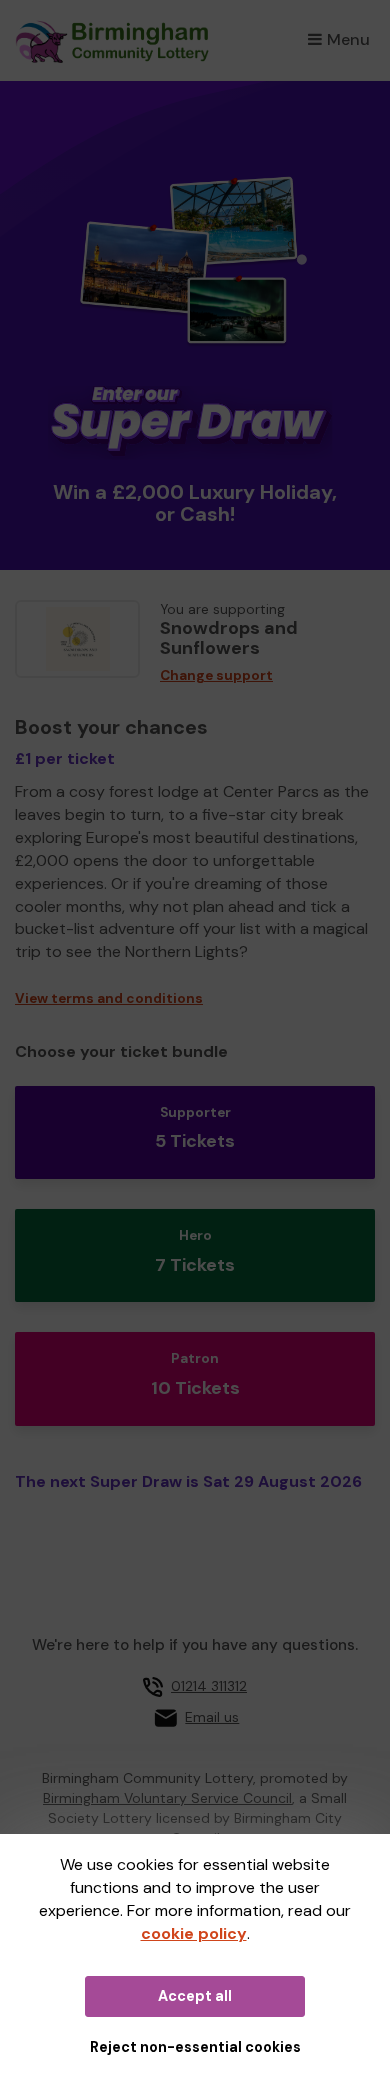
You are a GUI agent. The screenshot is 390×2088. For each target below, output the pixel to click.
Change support (216, 675)
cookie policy (194, 1933)
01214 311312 (209, 1686)
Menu (348, 39)
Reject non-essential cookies (195, 2047)
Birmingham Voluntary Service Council (167, 1798)
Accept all (195, 1996)
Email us (212, 1717)
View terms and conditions (109, 998)
